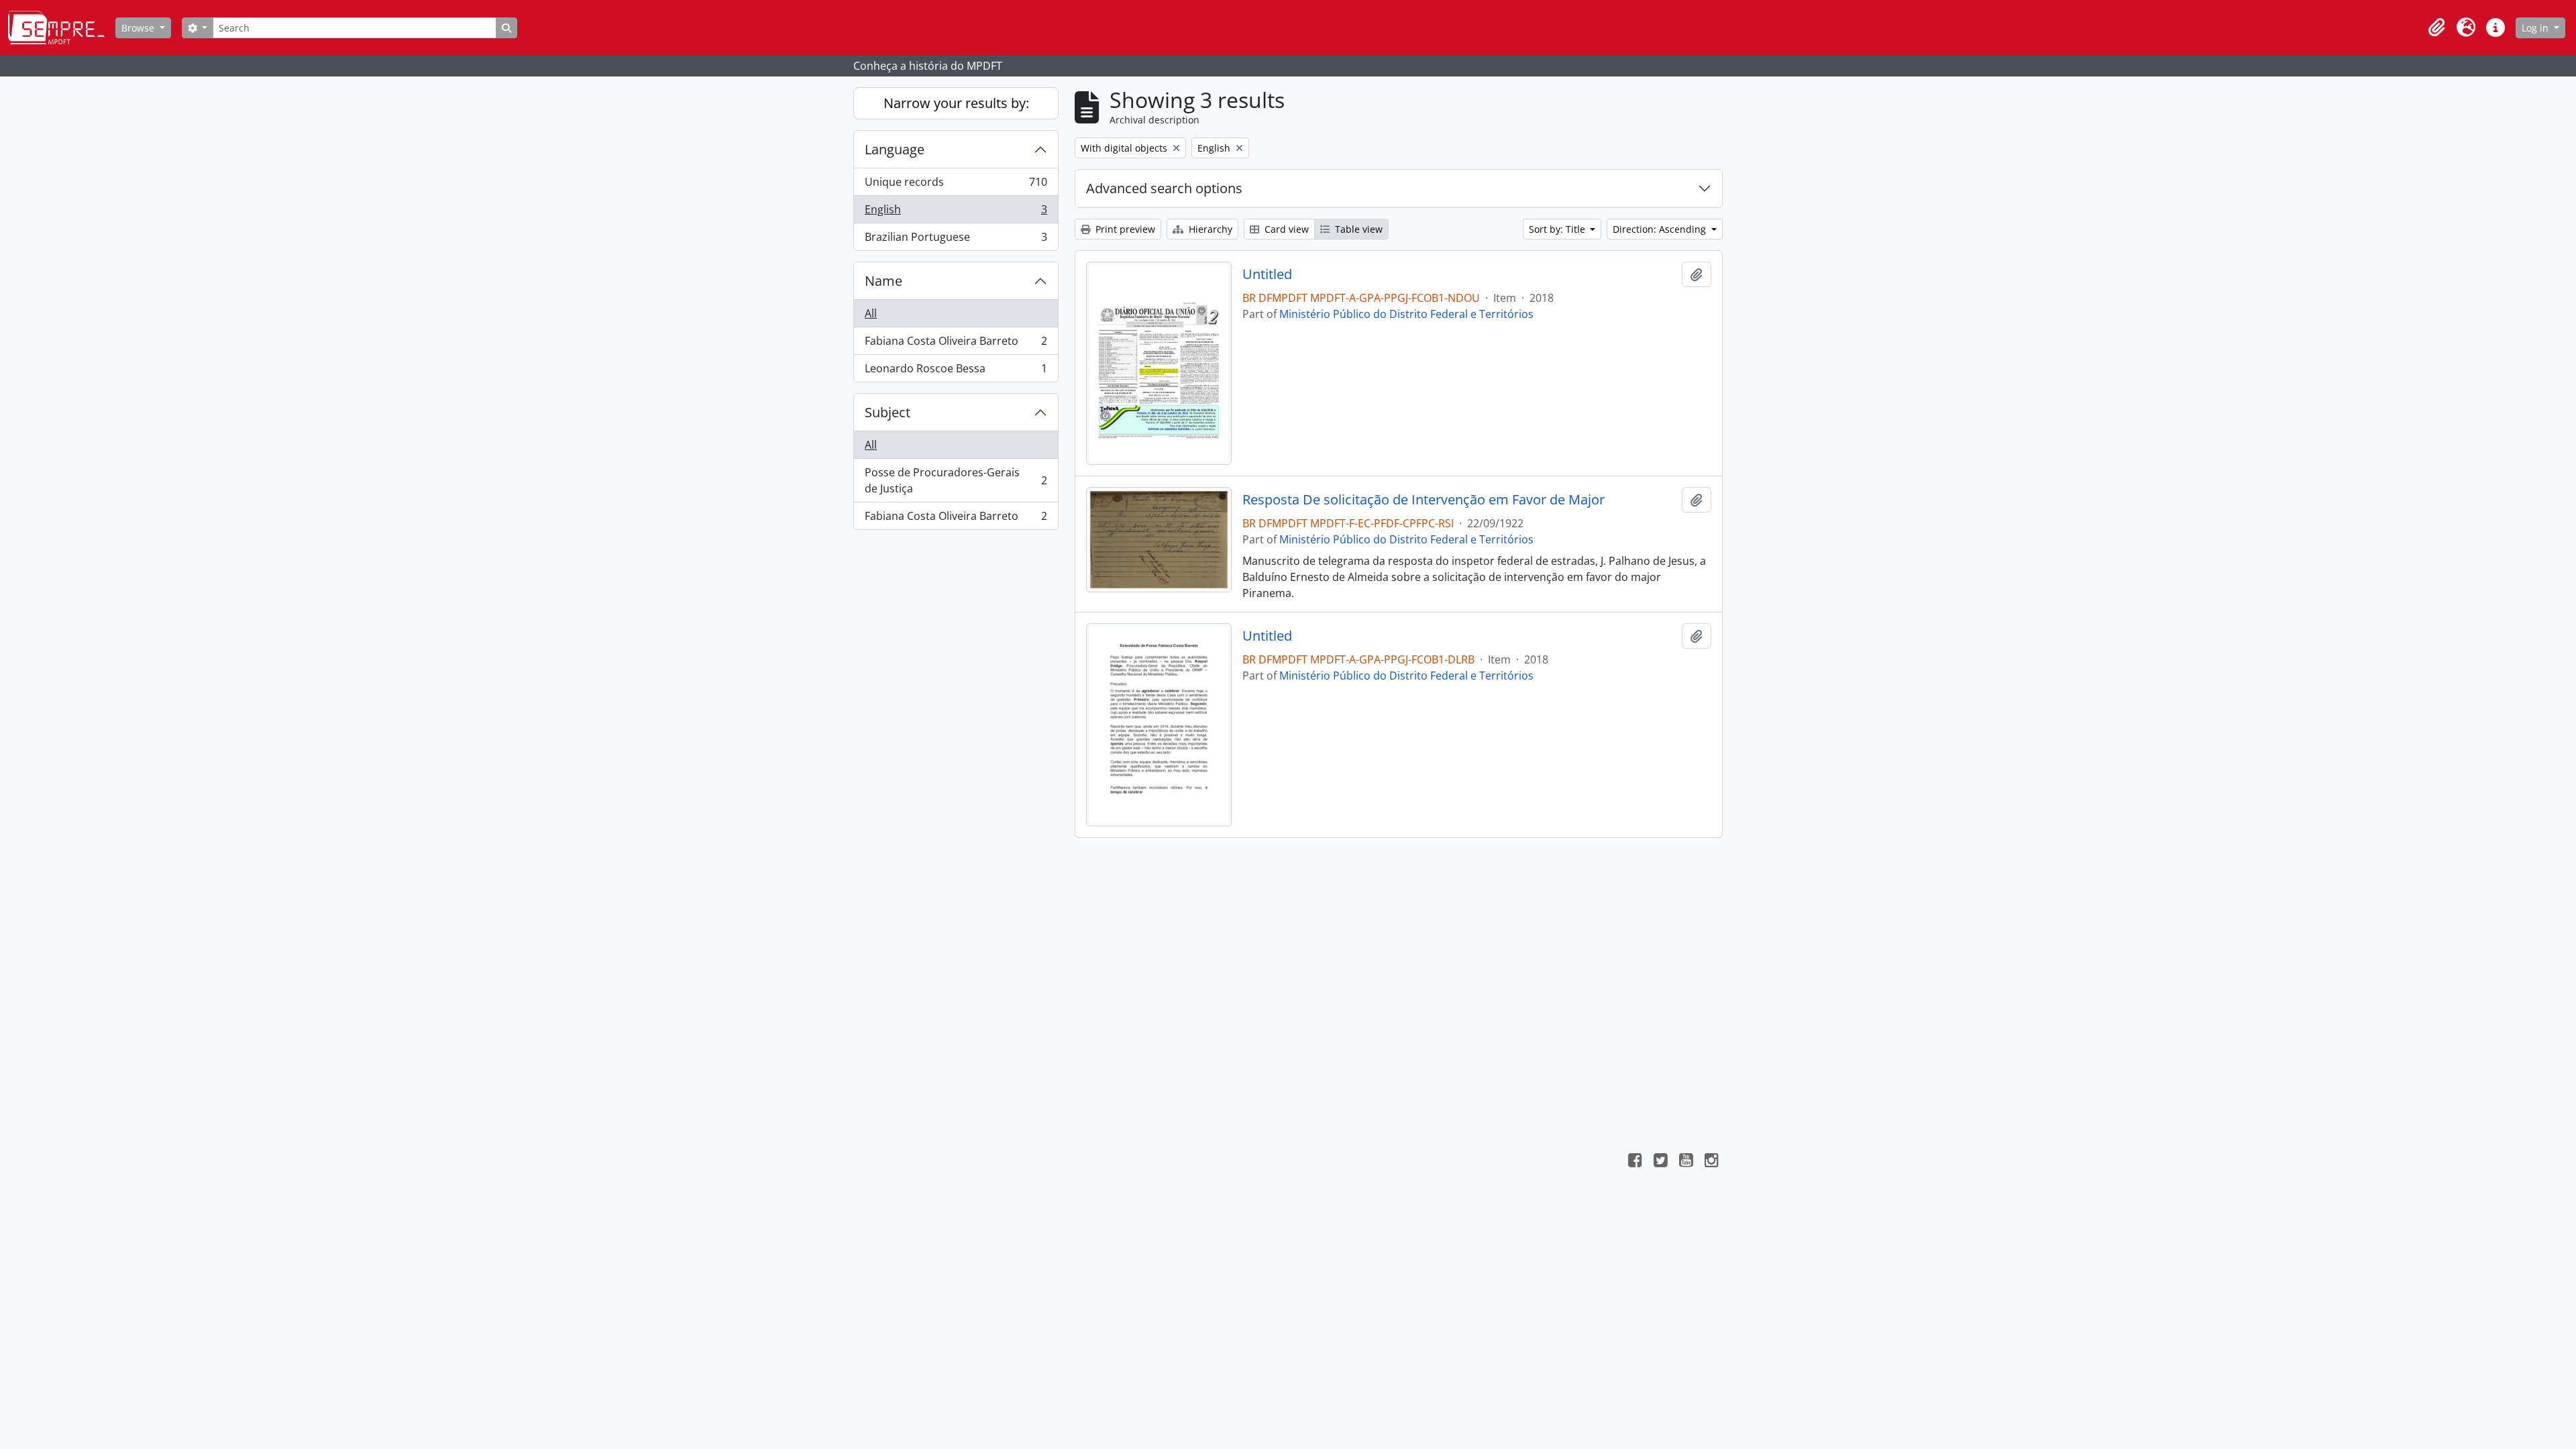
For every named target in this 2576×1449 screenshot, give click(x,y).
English (956, 213)
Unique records (956, 185)
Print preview (1124, 229)
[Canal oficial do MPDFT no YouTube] (1686, 1162)
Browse (139, 28)
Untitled (1267, 274)
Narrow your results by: (956, 103)
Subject (888, 412)
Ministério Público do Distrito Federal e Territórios (1406, 314)
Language (895, 149)
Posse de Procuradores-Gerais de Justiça (956, 480)
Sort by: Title (1558, 229)
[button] (2436, 28)
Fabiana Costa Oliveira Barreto (956, 344)
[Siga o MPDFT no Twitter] (1660, 1162)
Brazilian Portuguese (956, 240)
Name (883, 281)
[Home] (62, 28)
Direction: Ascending (1661, 229)
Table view (1357, 229)
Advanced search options (1164, 188)
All (871, 313)
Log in (2536, 28)
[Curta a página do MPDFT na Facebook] (1635, 1162)
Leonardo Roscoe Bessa (956, 371)
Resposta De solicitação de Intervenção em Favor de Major (1424, 500)
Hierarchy (1209, 229)
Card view (1285, 229)
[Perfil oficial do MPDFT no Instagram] (1711, 1162)
